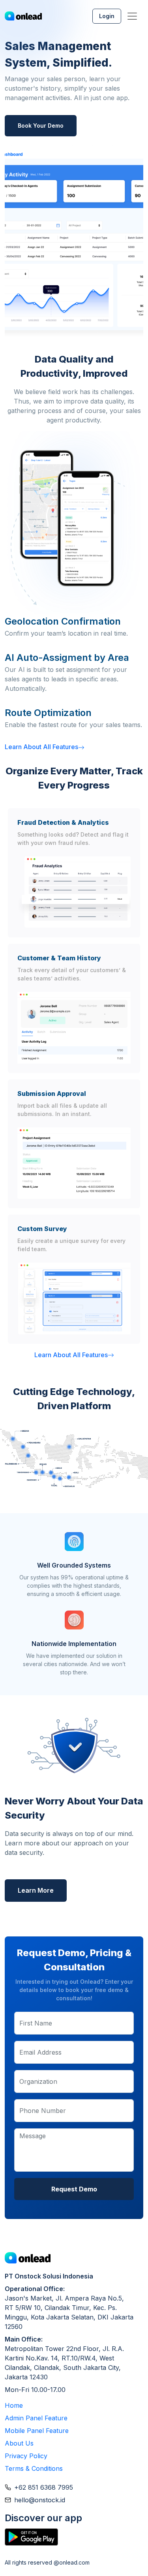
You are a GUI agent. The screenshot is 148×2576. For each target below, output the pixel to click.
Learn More (36, 1890)
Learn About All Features (41, 747)
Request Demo (74, 2189)
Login (107, 16)
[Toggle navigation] (132, 16)
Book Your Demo (41, 126)
